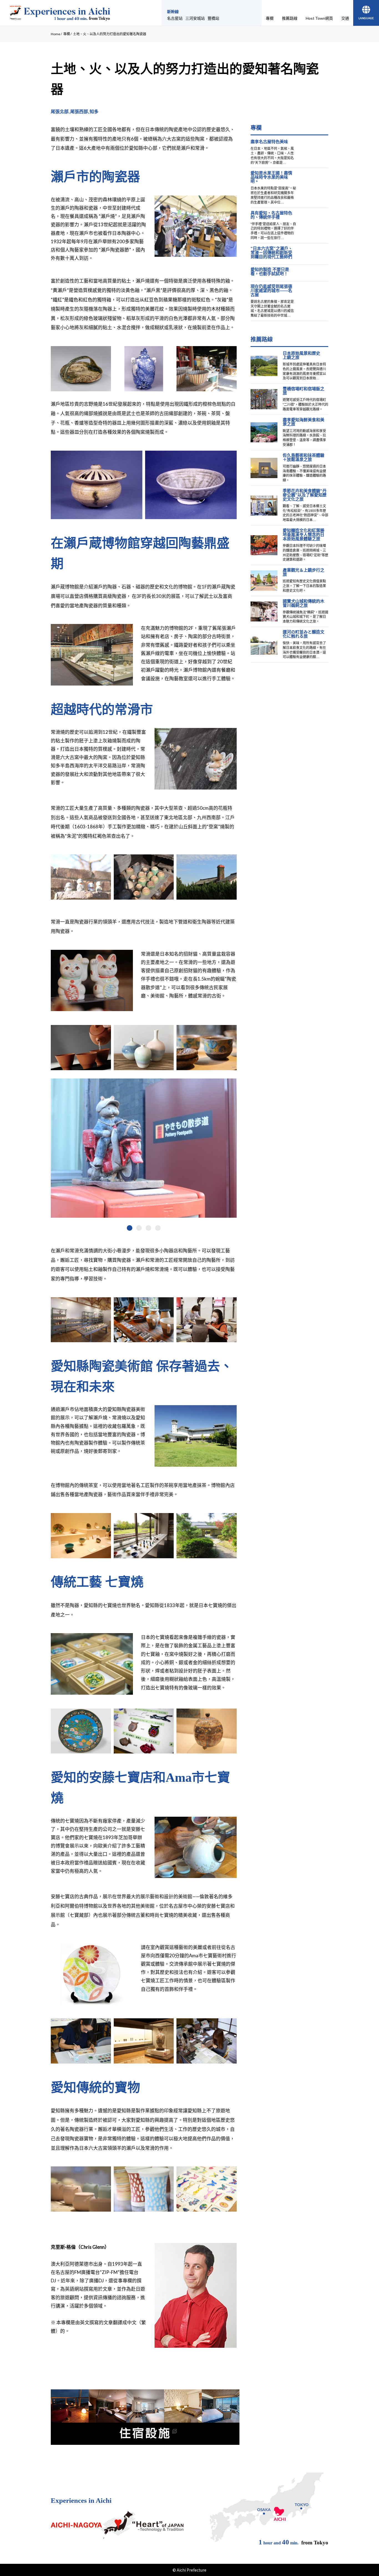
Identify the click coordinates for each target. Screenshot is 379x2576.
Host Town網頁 (319, 18)
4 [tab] (158, 1228)
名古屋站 (175, 18)
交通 (345, 18)
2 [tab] (139, 1228)
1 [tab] (130, 1228)
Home (55, 34)
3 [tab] (148, 1228)
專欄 (270, 18)
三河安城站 (195, 18)
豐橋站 (213, 18)
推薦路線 (290, 18)
